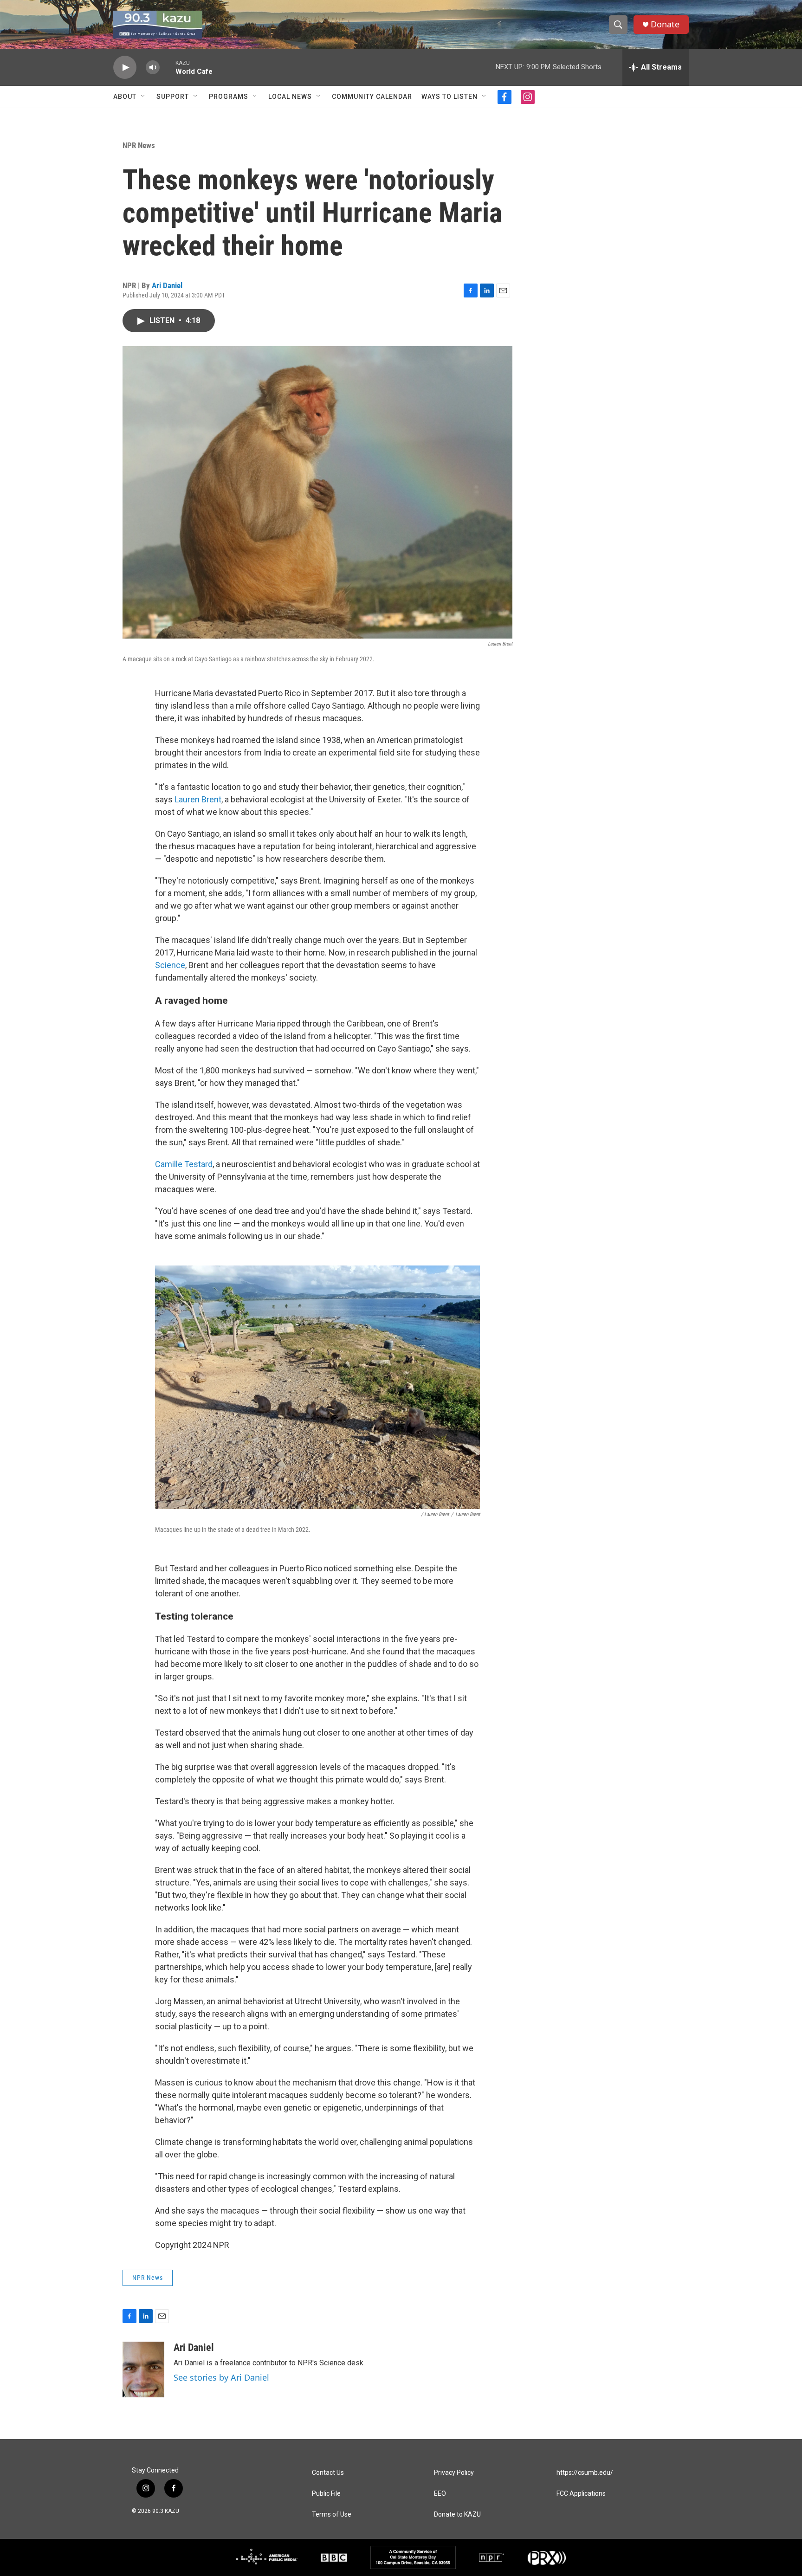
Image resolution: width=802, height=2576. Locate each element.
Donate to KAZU (457, 2515)
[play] (125, 68)
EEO (440, 2494)
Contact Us (328, 2473)
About (125, 97)
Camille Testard (184, 1164)
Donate (665, 24)
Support (173, 97)
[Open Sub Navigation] (143, 97)
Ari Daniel (167, 285)
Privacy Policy (454, 2473)
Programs (229, 97)
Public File (326, 2494)
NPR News (139, 145)
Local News (290, 97)
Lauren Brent (198, 799)
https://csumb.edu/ (585, 2473)
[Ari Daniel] (143, 2369)
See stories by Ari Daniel (221, 2377)
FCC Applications (581, 2494)
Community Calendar (372, 97)
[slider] (168, 67)
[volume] (153, 68)
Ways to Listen (450, 97)
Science (170, 965)
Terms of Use (332, 2515)
